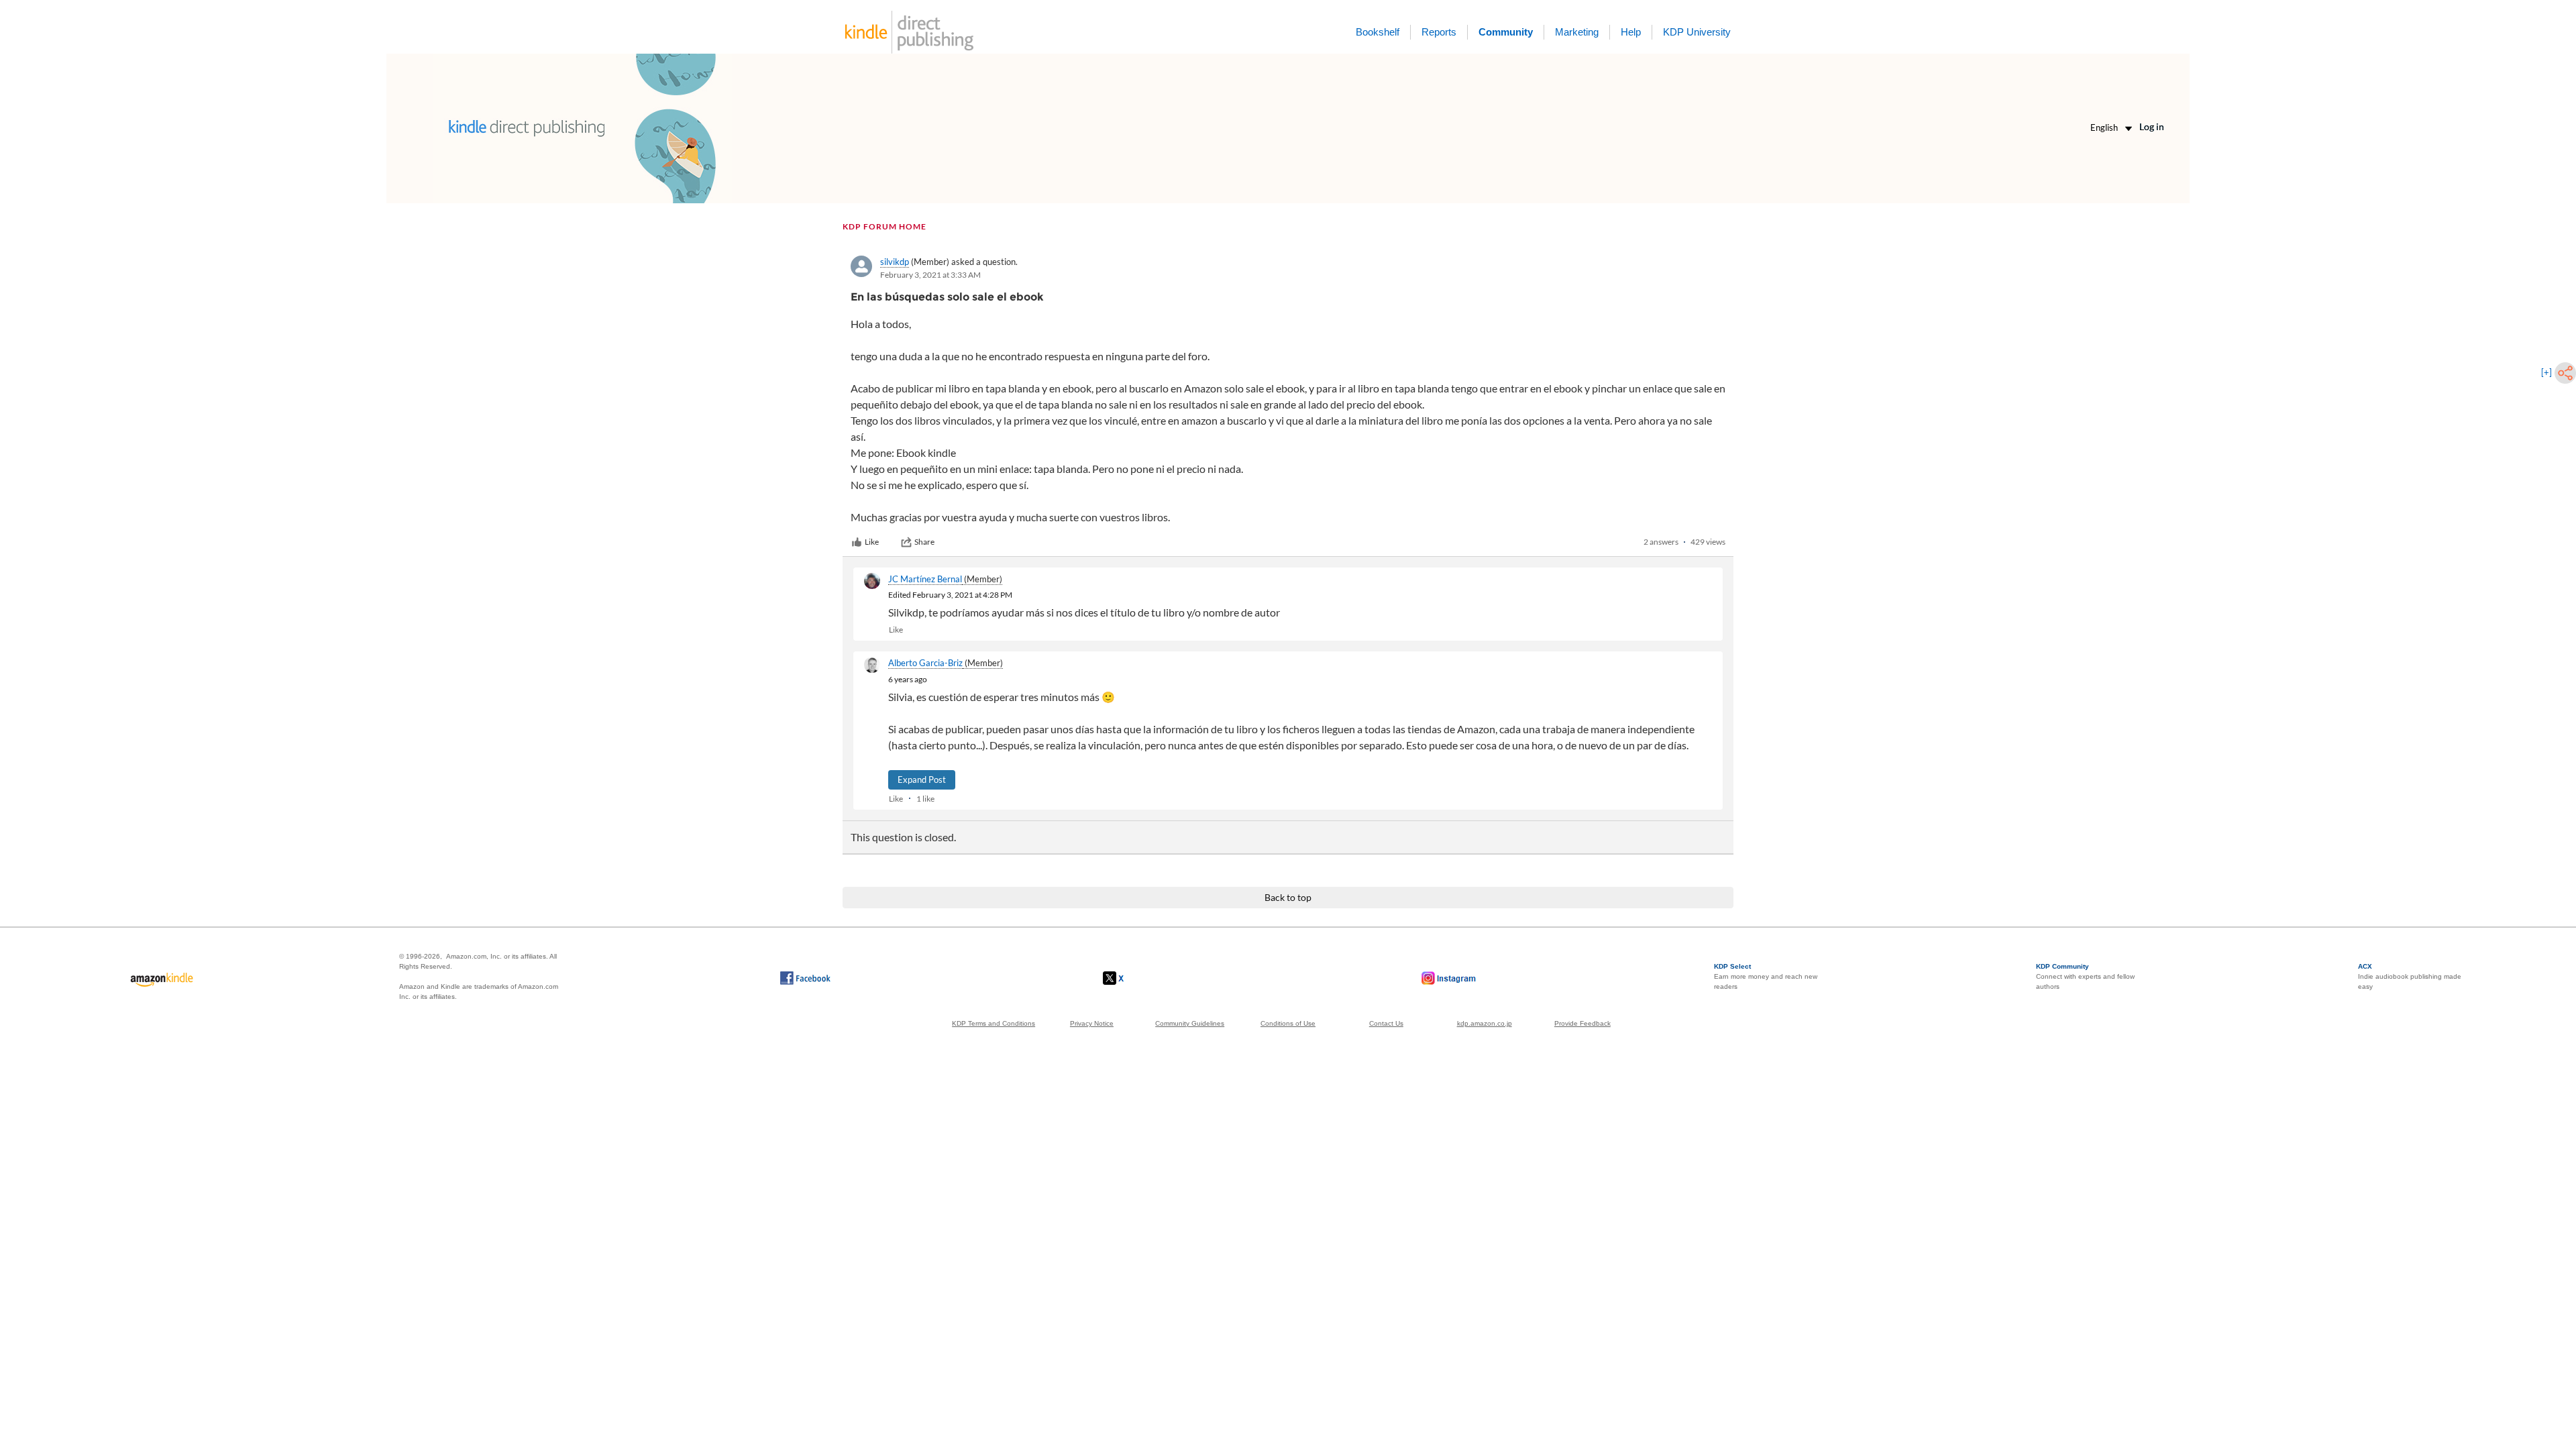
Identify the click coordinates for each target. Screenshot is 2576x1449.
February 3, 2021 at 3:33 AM (930, 275)
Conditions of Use (1288, 1023)
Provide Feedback (1582, 1023)
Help (1631, 32)
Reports (1439, 32)
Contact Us (1386, 1023)
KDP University (1697, 32)
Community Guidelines (1190, 1023)
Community (1506, 32)
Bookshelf (1378, 32)
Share (924, 542)
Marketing (1577, 32)
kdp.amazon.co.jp (1485, 1023)
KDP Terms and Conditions (994, 1023)
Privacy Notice (1092, 1023)
